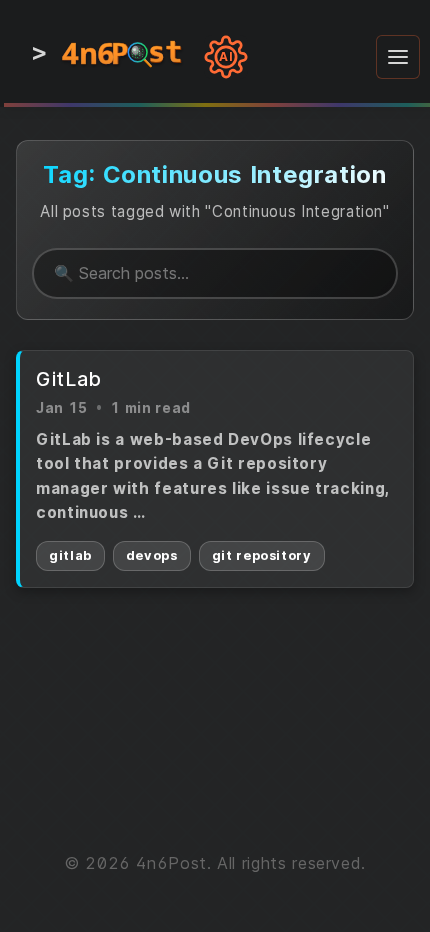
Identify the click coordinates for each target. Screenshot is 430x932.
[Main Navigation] (398, 57)
